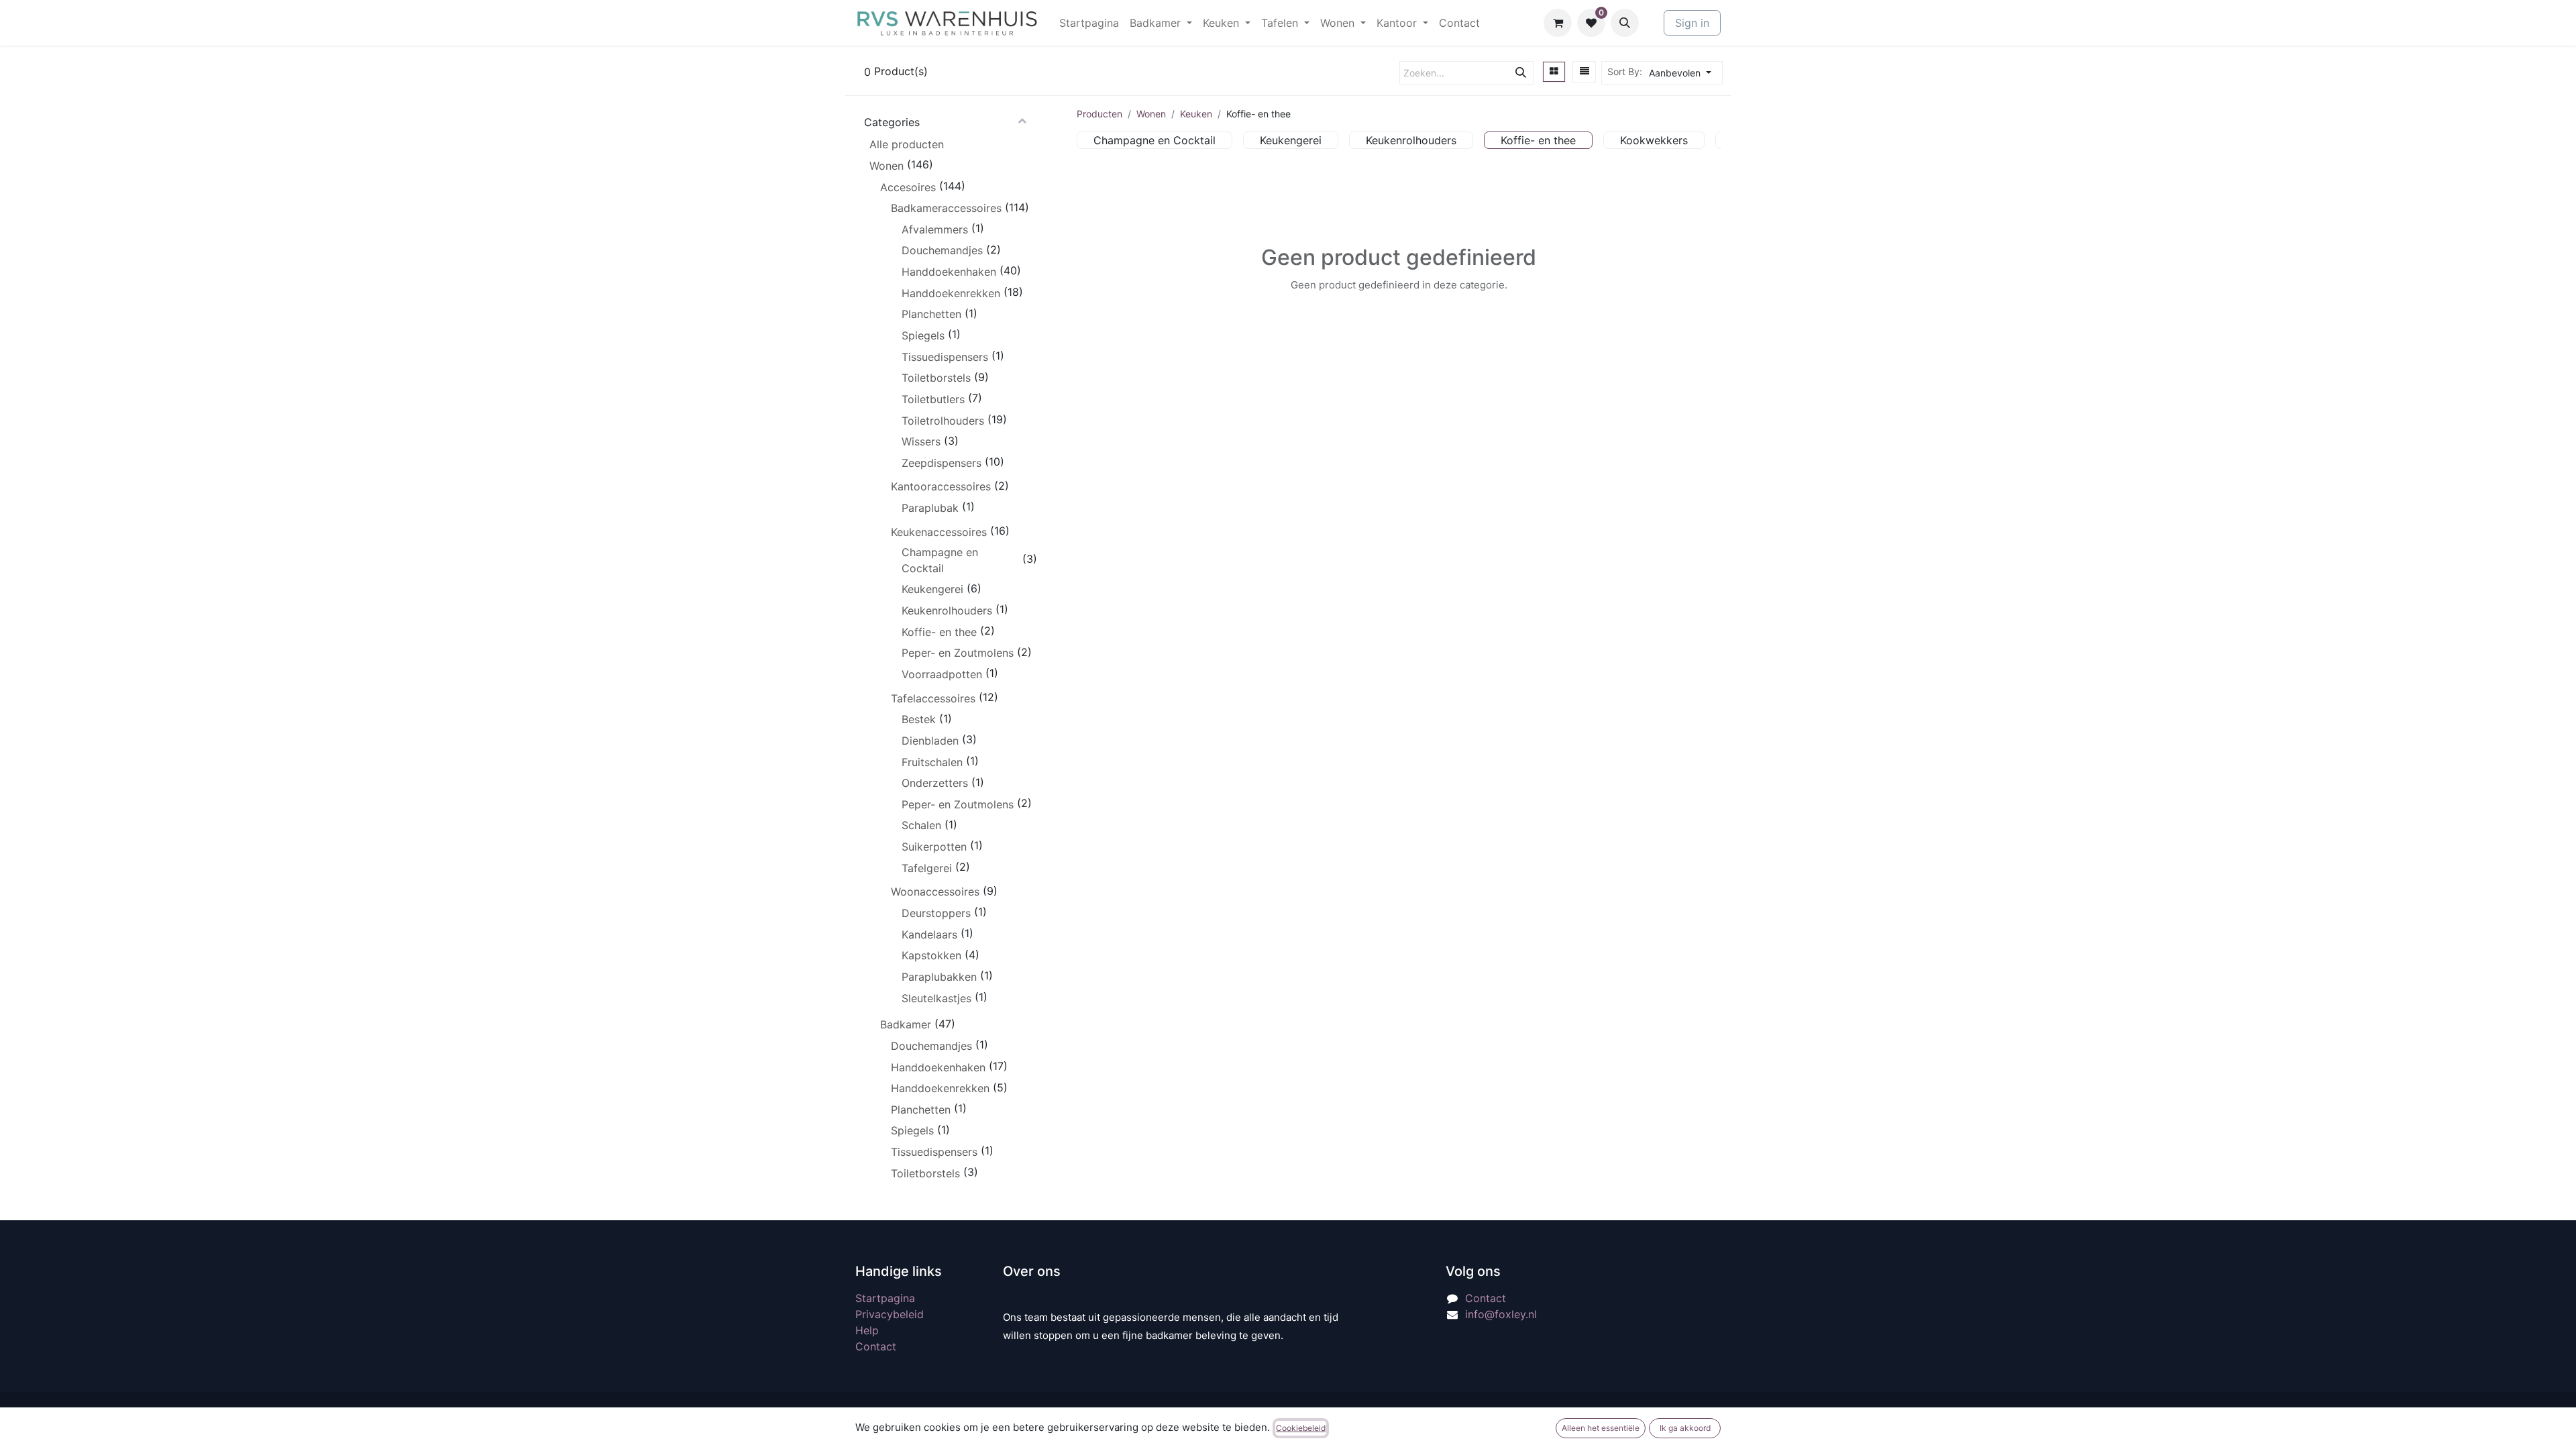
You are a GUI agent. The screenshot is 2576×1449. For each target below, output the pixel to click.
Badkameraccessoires (946, 208)
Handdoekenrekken (951, 293)
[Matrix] (1554, 72)
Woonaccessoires (935, 892)
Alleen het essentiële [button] (1601, 1428)
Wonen (887, 166)
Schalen (921, 825)
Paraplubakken (939, 977)
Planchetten (931, 314)
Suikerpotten (934, 847)
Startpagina (885, 1298)
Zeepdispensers (942, 463)
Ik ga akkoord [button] (1685, 1428)
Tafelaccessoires (933, 698)
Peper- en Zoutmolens (958, 653)
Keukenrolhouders (947, 610)
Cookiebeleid (1301, 1428)
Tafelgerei (927, 868)
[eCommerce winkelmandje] (1558, 23)
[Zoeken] (1521, 73)
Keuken (1196, 114)
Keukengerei (932, 589)
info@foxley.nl (1501, 1314)
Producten (1099, 114)
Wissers (921, 441)
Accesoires (908, 187)
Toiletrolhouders (943, 421)
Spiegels (923, 335)
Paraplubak (930, 508)
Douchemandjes (942, 250)
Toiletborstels (936, 378)
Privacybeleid (890, 1314)
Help (867, 1330)
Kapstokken (931, 955)
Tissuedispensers (945, 357)
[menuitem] (1089, 23)
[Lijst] (1585, 72)
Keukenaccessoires (939, 532)
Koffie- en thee (939, 632)
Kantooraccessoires (941, 486)
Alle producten (907, 144)
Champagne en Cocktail (940, 560)
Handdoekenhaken (949, 272)
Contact (876, 1346)
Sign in (1692, 23)
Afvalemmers (935, 229)
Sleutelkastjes (936, 998)
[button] (1625, 23)
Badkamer (906, 1024)
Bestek (919, 719)
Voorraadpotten (942, 674)
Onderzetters (935, 783)
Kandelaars (929, 934)
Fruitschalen (932, 762)
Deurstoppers (936, 913)
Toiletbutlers (933, 399)
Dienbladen (930, 741)
